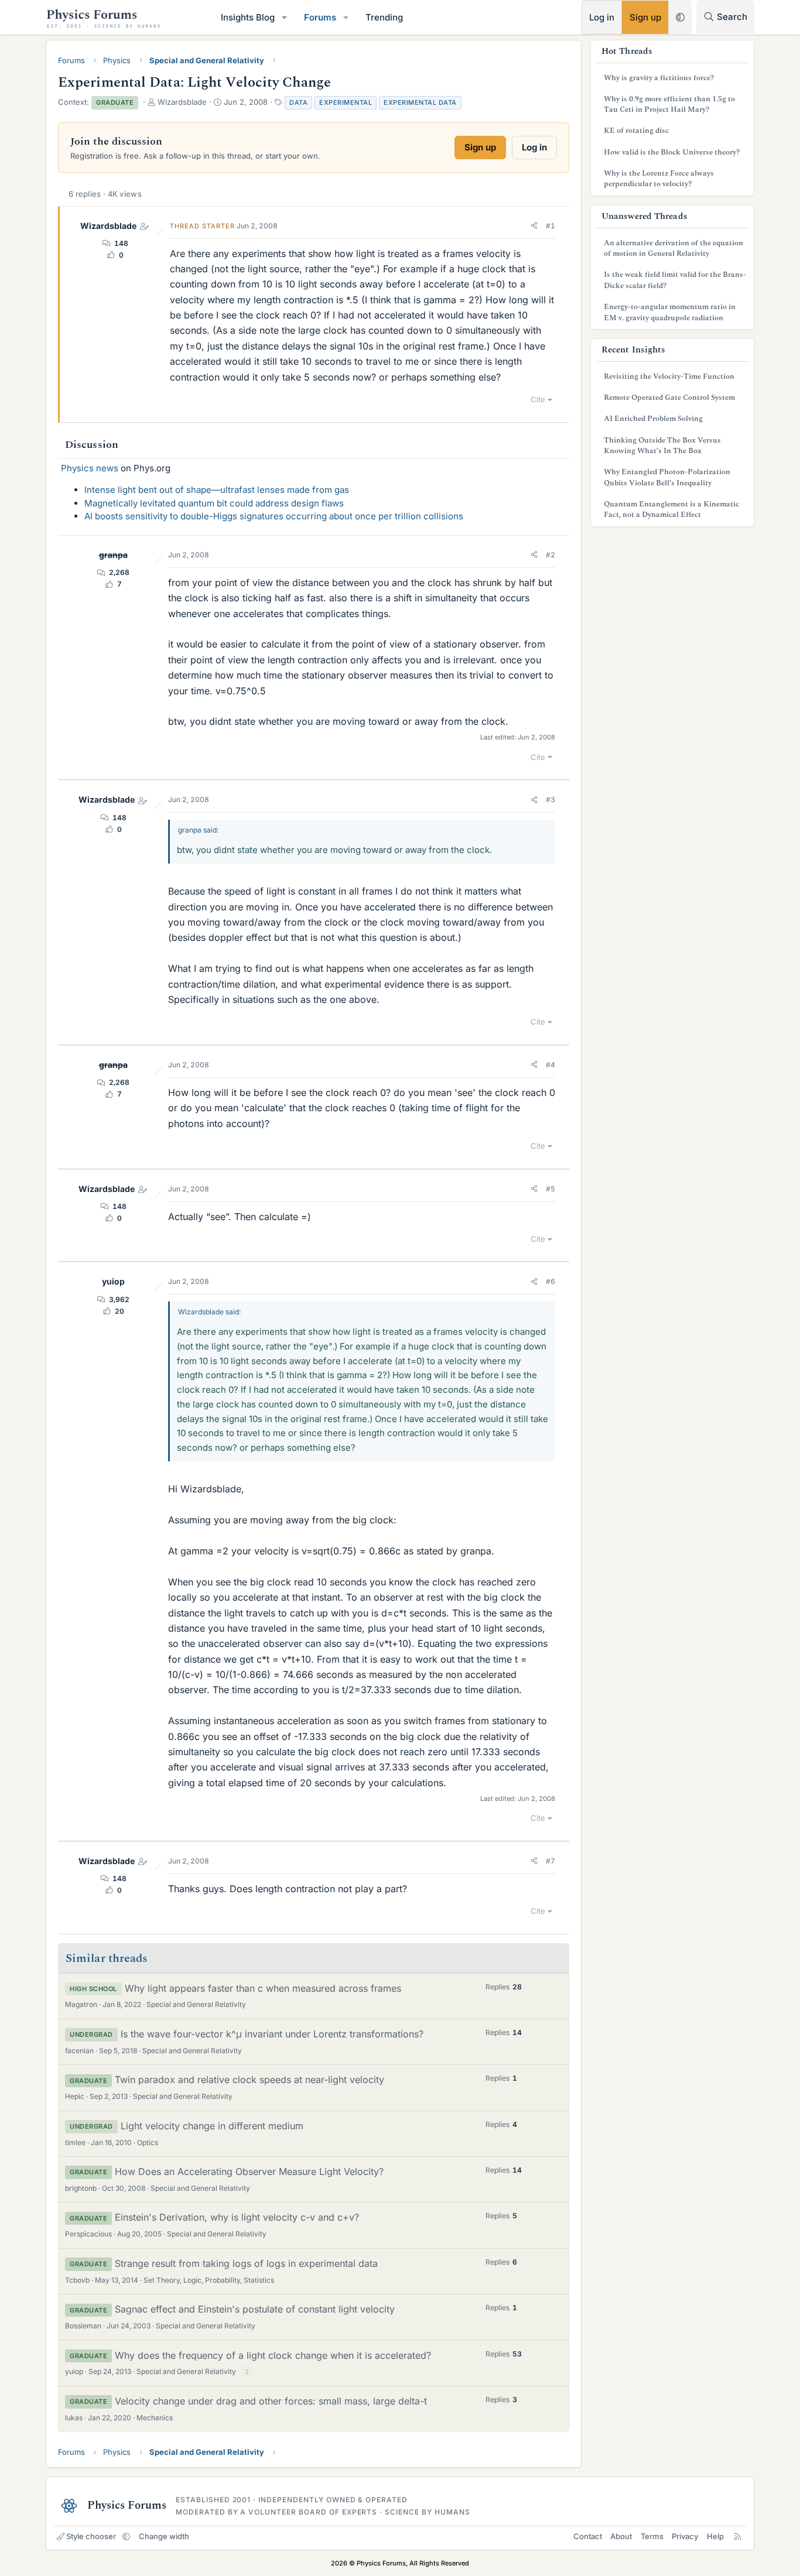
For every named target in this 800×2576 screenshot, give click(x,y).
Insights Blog (248, 17)
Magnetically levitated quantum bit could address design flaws (214, 503)
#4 (551, 1065)
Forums (320, 17)
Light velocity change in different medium (212, 2126)
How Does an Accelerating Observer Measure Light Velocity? (249, 2171)
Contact (588, 2536)
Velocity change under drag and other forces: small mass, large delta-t (271, 2401)
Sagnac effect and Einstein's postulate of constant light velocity (255, 2309)
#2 (551, 555)
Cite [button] (538, 399)
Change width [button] (164, 2536)
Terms (652, 2536)
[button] (285, 17)
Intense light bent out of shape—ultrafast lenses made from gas (217, 490)
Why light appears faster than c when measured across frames (263, 1988)
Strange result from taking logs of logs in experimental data (246, 2263)
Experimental (346, 102)
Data (298, 102)
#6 (551, 1281)
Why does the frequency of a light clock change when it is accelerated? (273, 2355)
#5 (551, 1189)
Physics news (90, 468)
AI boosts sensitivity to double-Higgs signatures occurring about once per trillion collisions (274, 516)
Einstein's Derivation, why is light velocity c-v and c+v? (237, 2217)
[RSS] (738, 2536)
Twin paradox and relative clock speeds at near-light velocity (249, 2080)
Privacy (685, 2536)
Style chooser (91, 2536)
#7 (551, 1861)
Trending (384, 17)
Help (715, 2536)
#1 (551, 226)
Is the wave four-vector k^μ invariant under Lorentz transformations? (272, 2034)
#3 (551, 799)
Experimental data (420, 102)
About (621, 2536)
